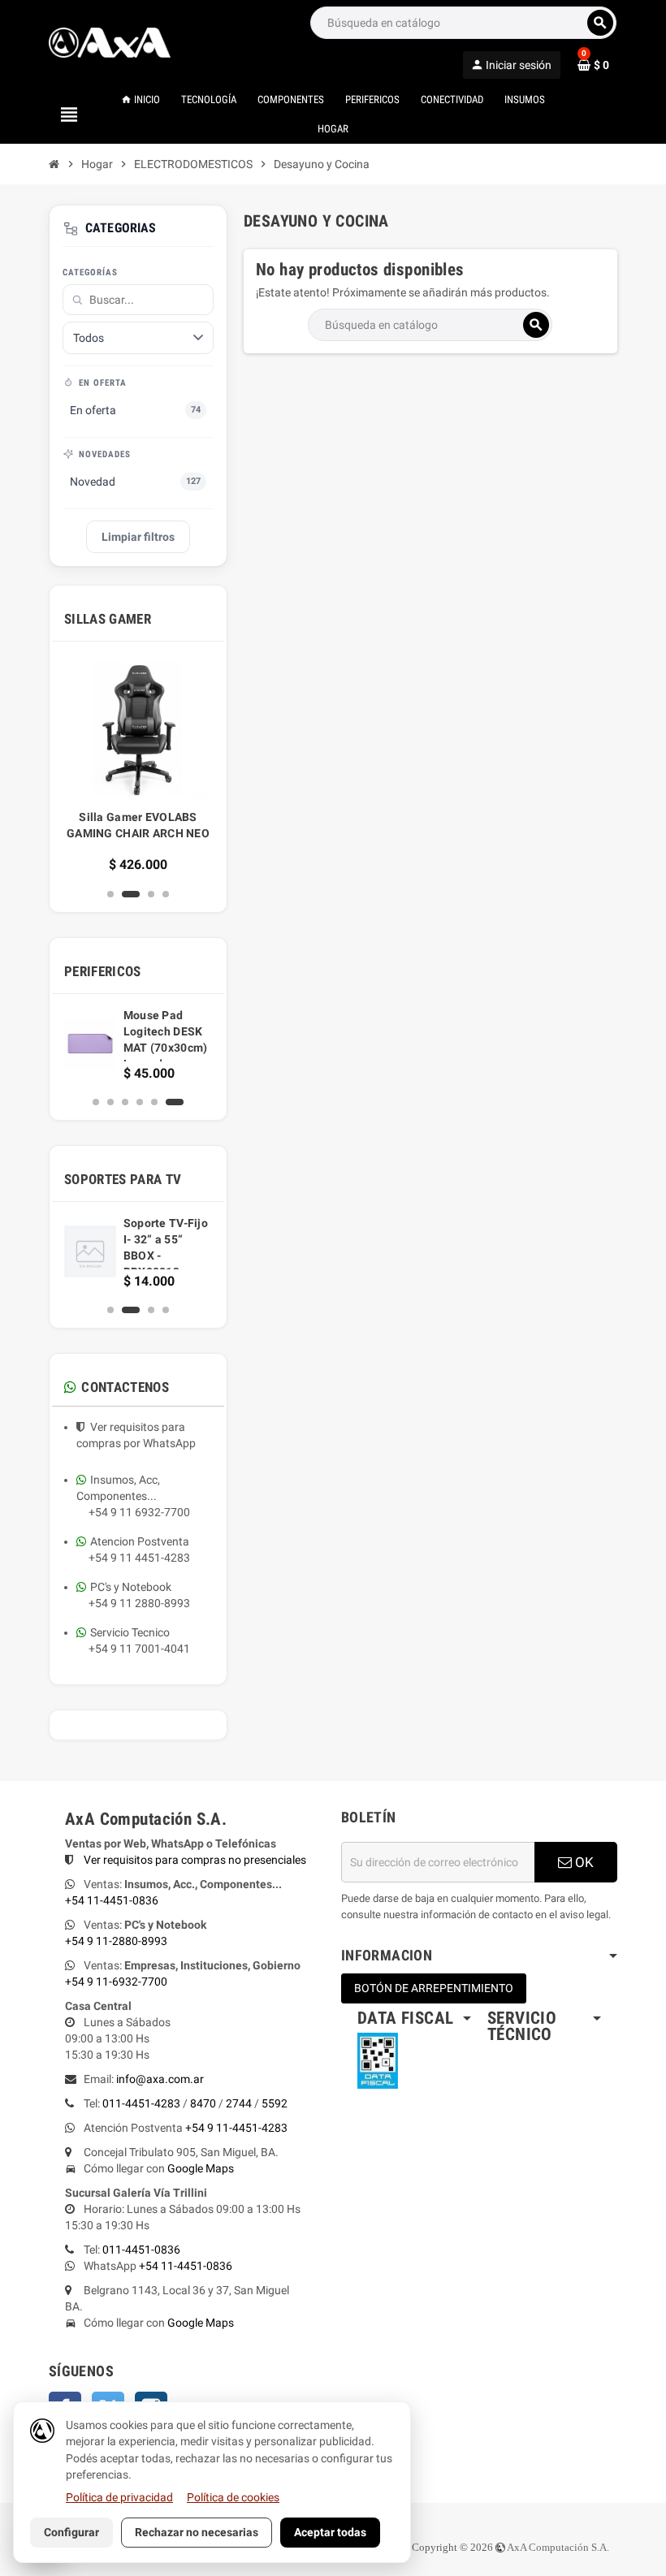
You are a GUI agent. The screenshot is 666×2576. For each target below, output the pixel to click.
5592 (275, 2103)
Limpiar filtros (138, 537)
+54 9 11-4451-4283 (236, 2128)
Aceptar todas (330, 2532)
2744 (239, 2103)
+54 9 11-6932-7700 (116, 1982)
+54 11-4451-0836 (112, 1900)
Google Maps (201, 2168)
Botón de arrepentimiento (434, 1988)
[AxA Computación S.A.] (110, 41)
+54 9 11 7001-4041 (133, 1649)
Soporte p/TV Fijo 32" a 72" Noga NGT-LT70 (180, 1239)
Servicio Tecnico (130, 1632)
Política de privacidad (119, 2497)
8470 (203, 2103)
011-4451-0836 (141, 2250)
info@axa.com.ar (160, 2079)
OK (583, 1862)
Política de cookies (233, 2497)
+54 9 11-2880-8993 (116, 1941)
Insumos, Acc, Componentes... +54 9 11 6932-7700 (133, 1496)
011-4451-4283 (141, 2103)
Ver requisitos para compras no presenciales (195, 1860)
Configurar (71, 2532)
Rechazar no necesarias (197, 2532)
